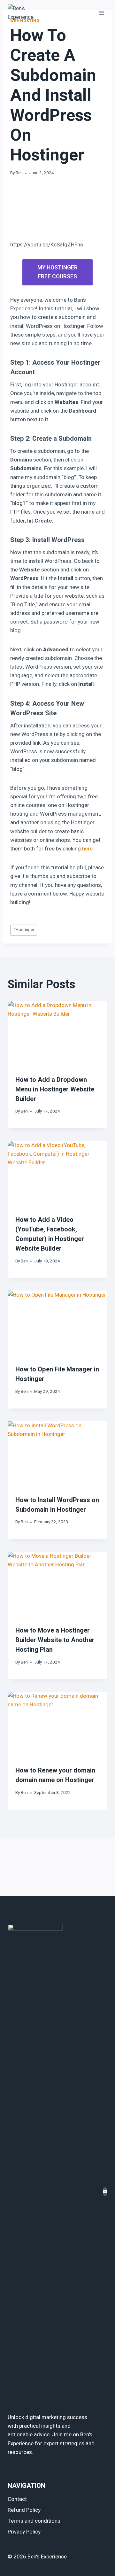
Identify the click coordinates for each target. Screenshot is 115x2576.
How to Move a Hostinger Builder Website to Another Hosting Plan (55, 1640)
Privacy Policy (24, 2532)
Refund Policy (24, 2510)
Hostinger (24, 930)
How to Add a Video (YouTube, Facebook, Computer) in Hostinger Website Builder (50, 1234)
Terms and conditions (34, 2521)
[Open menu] (101, 13)
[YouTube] (105, 2192)
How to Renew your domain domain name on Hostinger (55, 1775)
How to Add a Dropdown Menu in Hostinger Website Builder (55, 1089)
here (87, 849)
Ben (19, 173)
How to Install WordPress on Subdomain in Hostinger (57, 1505)
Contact (17, 2499)
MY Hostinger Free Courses (57, 272)
